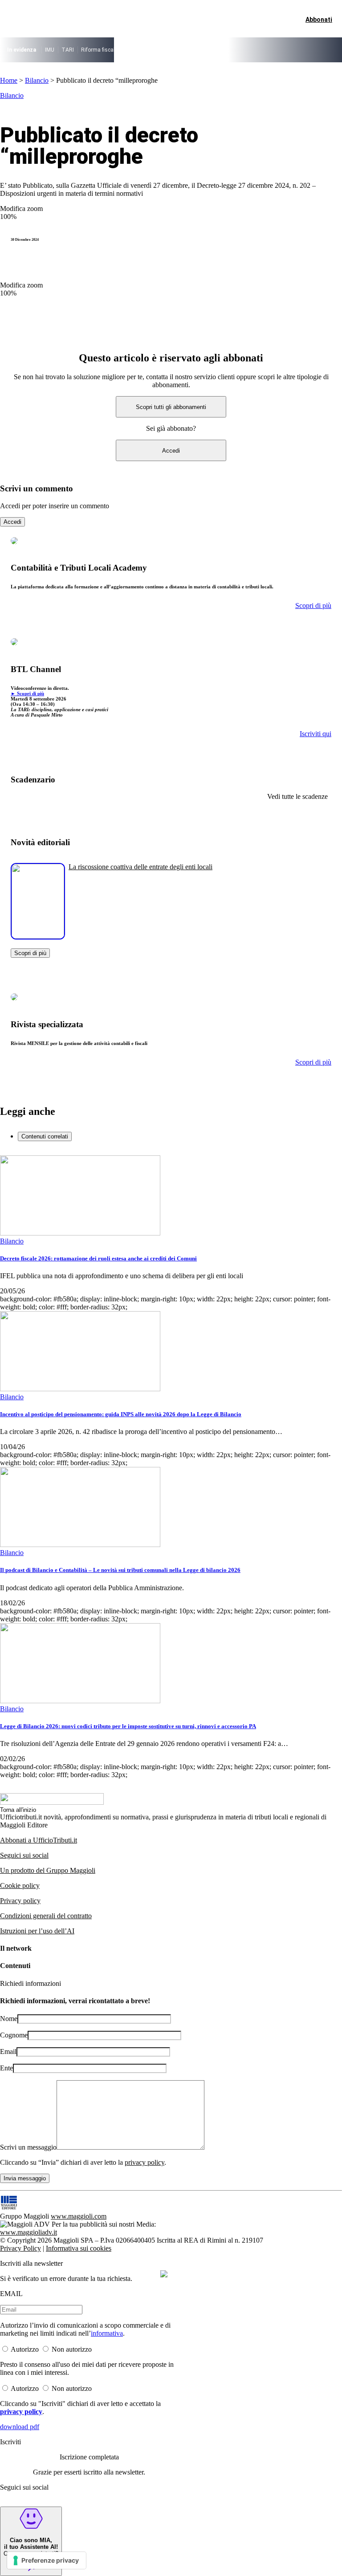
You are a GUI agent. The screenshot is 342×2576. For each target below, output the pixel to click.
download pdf (20, 2427)
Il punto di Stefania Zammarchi (263, 50)
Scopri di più (30, 953)
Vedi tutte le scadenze (297, 796)
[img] (164, 2274)
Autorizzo (25, 2349)
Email (8, 2051)
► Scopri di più (27, 693)
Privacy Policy (20, 2248)
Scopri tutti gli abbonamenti (171, 407)
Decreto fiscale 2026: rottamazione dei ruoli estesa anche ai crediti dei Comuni (98, 1258)
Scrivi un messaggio (28, 2147)
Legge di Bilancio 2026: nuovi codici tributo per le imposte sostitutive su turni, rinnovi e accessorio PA (128, 1726)
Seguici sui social (24, 1855)
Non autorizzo (72, 2349)
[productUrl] (38, 936)
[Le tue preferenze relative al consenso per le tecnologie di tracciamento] (47, 2560)
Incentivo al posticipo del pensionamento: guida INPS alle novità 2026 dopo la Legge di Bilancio (121, 1414)
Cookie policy (20, 1885)
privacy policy (145, 2162)
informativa (107, 2333)
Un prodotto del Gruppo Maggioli (48, 1870)
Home (9, 80)
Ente (6, 2068)
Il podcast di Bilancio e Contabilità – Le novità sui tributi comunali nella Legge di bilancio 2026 (120, 1570)
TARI (68, 50)
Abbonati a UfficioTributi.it (39, 1840)
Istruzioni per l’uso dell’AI (37, 1931)
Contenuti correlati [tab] (45, 1136)
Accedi (171, 451)
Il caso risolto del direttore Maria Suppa (172, 50)
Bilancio (37, 80)
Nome (9, 2019)
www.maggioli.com (79, 2216)
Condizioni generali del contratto (46, 1916)
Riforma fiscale (99, 50)
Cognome (14, 2035)
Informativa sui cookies (79, 2248)
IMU (50, 50)
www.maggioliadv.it (28, 2232)
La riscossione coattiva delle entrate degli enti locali (140, 867)
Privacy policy (20, 1901)
